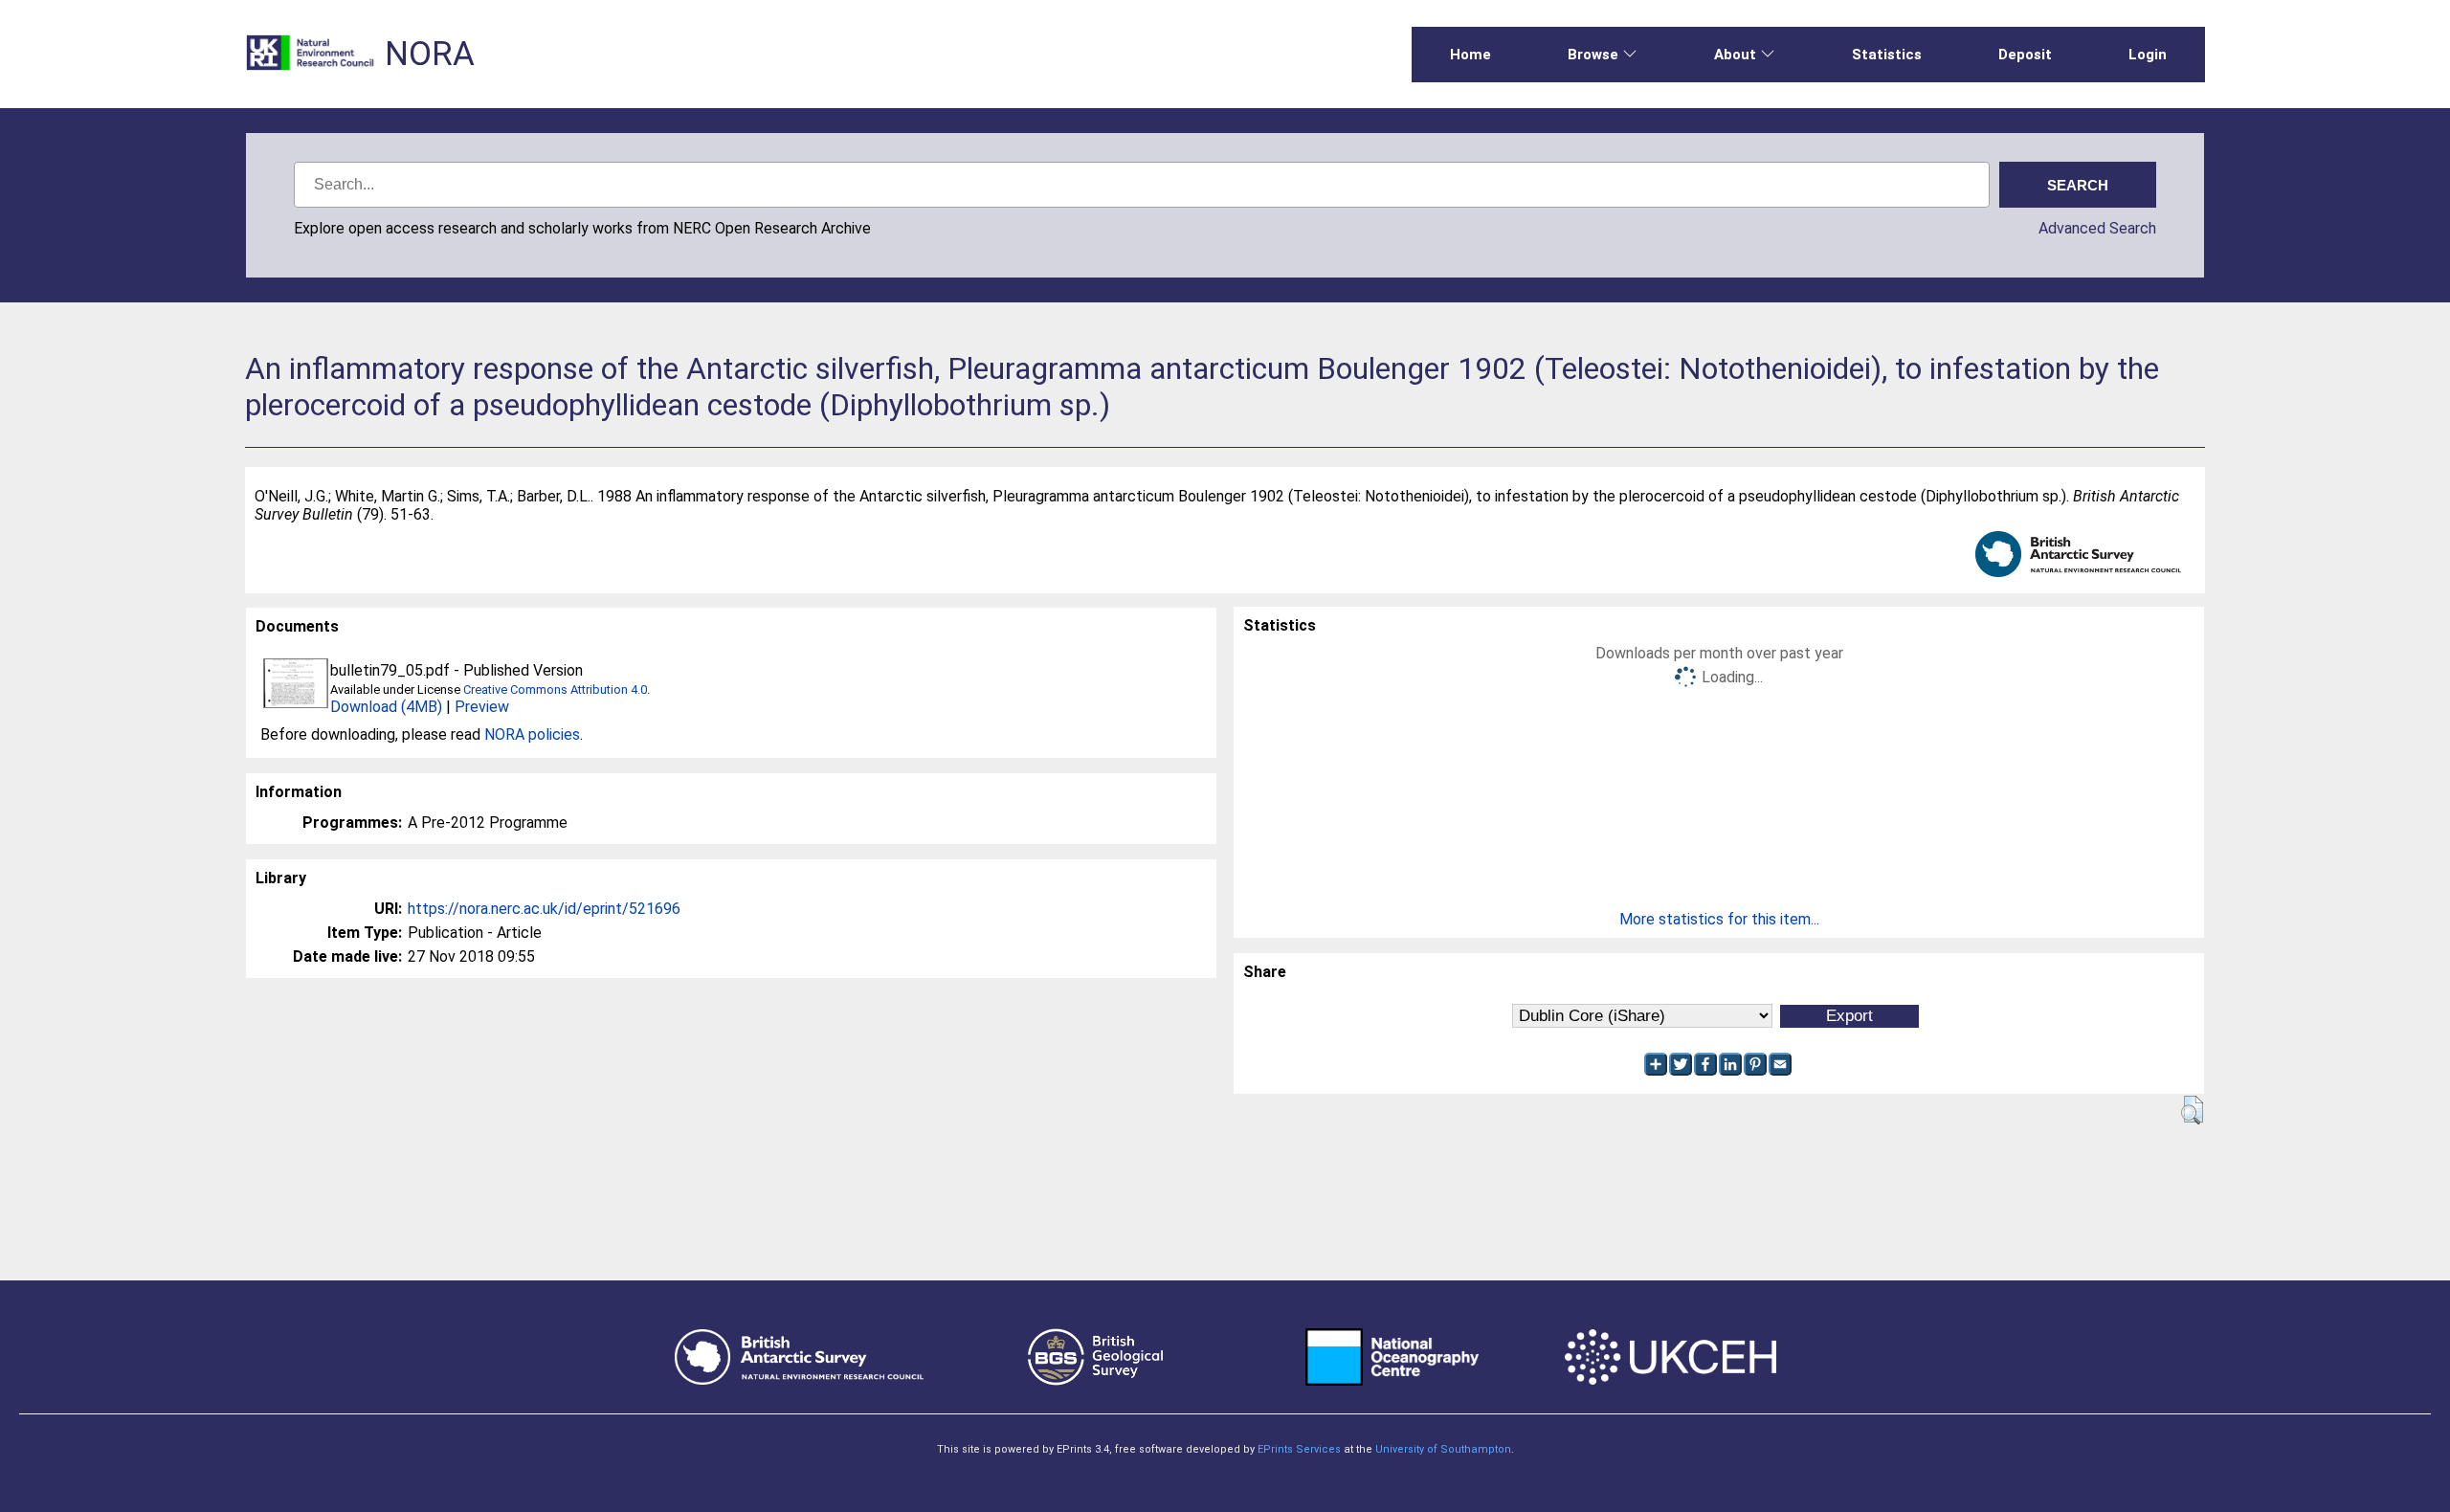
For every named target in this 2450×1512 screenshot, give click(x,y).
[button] (2192, 1110)
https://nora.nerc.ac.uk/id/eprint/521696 (544, 909)
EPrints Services (1299, 1449)
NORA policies (532, 734)
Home (1470, 55)
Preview (482, 707)
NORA (430, 54)
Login (2148, 55)
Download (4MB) (386, 707)
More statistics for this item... (1719, 919)
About (1735, 55)
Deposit (2025, 55)
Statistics (1887, 55)
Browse (1593, 55)
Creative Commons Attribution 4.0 (555, 689)
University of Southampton (1443, 1449)
